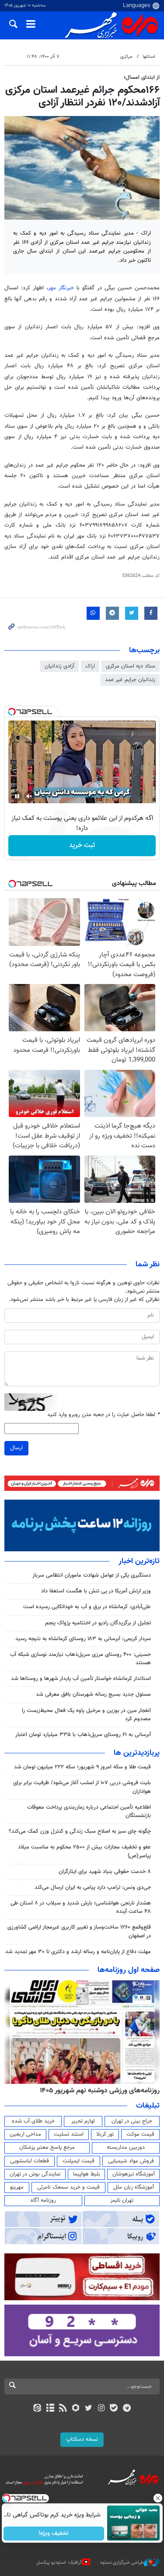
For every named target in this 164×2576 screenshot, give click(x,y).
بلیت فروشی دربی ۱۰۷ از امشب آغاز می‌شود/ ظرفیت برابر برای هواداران (82, 1787)
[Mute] (29, 796)
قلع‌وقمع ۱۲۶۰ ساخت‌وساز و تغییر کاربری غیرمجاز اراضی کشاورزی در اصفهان (79, 1931)
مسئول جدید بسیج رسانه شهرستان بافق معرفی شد (93, 1694)
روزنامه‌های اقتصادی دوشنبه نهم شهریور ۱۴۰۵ (97, 2091)
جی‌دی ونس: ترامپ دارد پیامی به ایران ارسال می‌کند (93, 1887)
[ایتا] (37, 2409)
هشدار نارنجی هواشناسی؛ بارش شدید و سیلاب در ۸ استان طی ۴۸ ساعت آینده (81, 1907)
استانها (149, 57)
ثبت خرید (82, 845)
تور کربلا (105, 2134)
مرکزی (126, 57)
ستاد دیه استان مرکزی (131, 666)
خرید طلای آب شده (33, 2121)
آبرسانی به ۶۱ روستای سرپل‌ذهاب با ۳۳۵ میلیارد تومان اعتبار (83, 1735)
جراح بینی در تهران (132, 2121)
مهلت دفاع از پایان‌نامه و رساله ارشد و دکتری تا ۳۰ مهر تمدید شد (78, 1952)
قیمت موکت (140, 2134)
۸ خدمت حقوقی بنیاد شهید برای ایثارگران (105, 1872)
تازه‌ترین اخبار (139, 1561)
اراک (90, 666)
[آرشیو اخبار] (50, 2409)
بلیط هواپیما (87, 2174)
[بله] (114, 2409)
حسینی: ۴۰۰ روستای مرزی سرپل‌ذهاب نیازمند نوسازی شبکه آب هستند (80, 1659)
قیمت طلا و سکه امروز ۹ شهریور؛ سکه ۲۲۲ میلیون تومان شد (82, 1767)
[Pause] (17, 796)
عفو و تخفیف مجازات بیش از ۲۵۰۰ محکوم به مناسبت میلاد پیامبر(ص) (84, 1851)
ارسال (16, 1448)
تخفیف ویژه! (54, 2534)
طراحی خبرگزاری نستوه (122, 2562)
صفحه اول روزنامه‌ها (129, 1970)
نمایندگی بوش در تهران (35, 2174)
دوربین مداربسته (126, 2147)
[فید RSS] (63, 2409)
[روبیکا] (75, 2409)
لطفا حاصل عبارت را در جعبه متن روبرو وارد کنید (103, 1415)
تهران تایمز (122, 2200)
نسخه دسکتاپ (82, 2439)
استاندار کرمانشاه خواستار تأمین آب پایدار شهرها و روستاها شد (81, 1679)
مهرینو (17, 2187)
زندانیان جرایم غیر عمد (130, 680)
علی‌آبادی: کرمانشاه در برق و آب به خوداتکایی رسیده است (87, 1607)
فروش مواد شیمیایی (131, 2161)
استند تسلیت (69, 2134)
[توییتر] (89, 2409)
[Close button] (157, 2498)
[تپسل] (12, 712)
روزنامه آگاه (43, 2200)
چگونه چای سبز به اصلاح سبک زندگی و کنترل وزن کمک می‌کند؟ (80, 1831)
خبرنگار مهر (61, 288)
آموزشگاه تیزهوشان (134, 2174)
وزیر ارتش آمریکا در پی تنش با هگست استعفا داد (96, 1591)
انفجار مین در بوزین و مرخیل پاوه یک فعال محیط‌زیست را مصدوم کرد (86, 1715)
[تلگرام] (127, 2409)
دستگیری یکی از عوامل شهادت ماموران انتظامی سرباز (92, 1575)
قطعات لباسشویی (30, 2161)
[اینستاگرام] (101, 2409)
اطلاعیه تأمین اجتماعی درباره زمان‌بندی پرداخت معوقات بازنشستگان (89, 1812)
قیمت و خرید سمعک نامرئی (68, 2187)
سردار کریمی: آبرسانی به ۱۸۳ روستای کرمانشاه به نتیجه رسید (83, 1639)
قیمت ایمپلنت (79, 2161)
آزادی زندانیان (59, 666)
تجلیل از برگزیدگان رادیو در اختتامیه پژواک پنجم (98, 1623)
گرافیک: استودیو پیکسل (59, 2562)
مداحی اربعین (25, 2134)
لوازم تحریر (83, 2121)
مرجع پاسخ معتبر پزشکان (47, 2147)
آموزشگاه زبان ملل (134, 2187)
